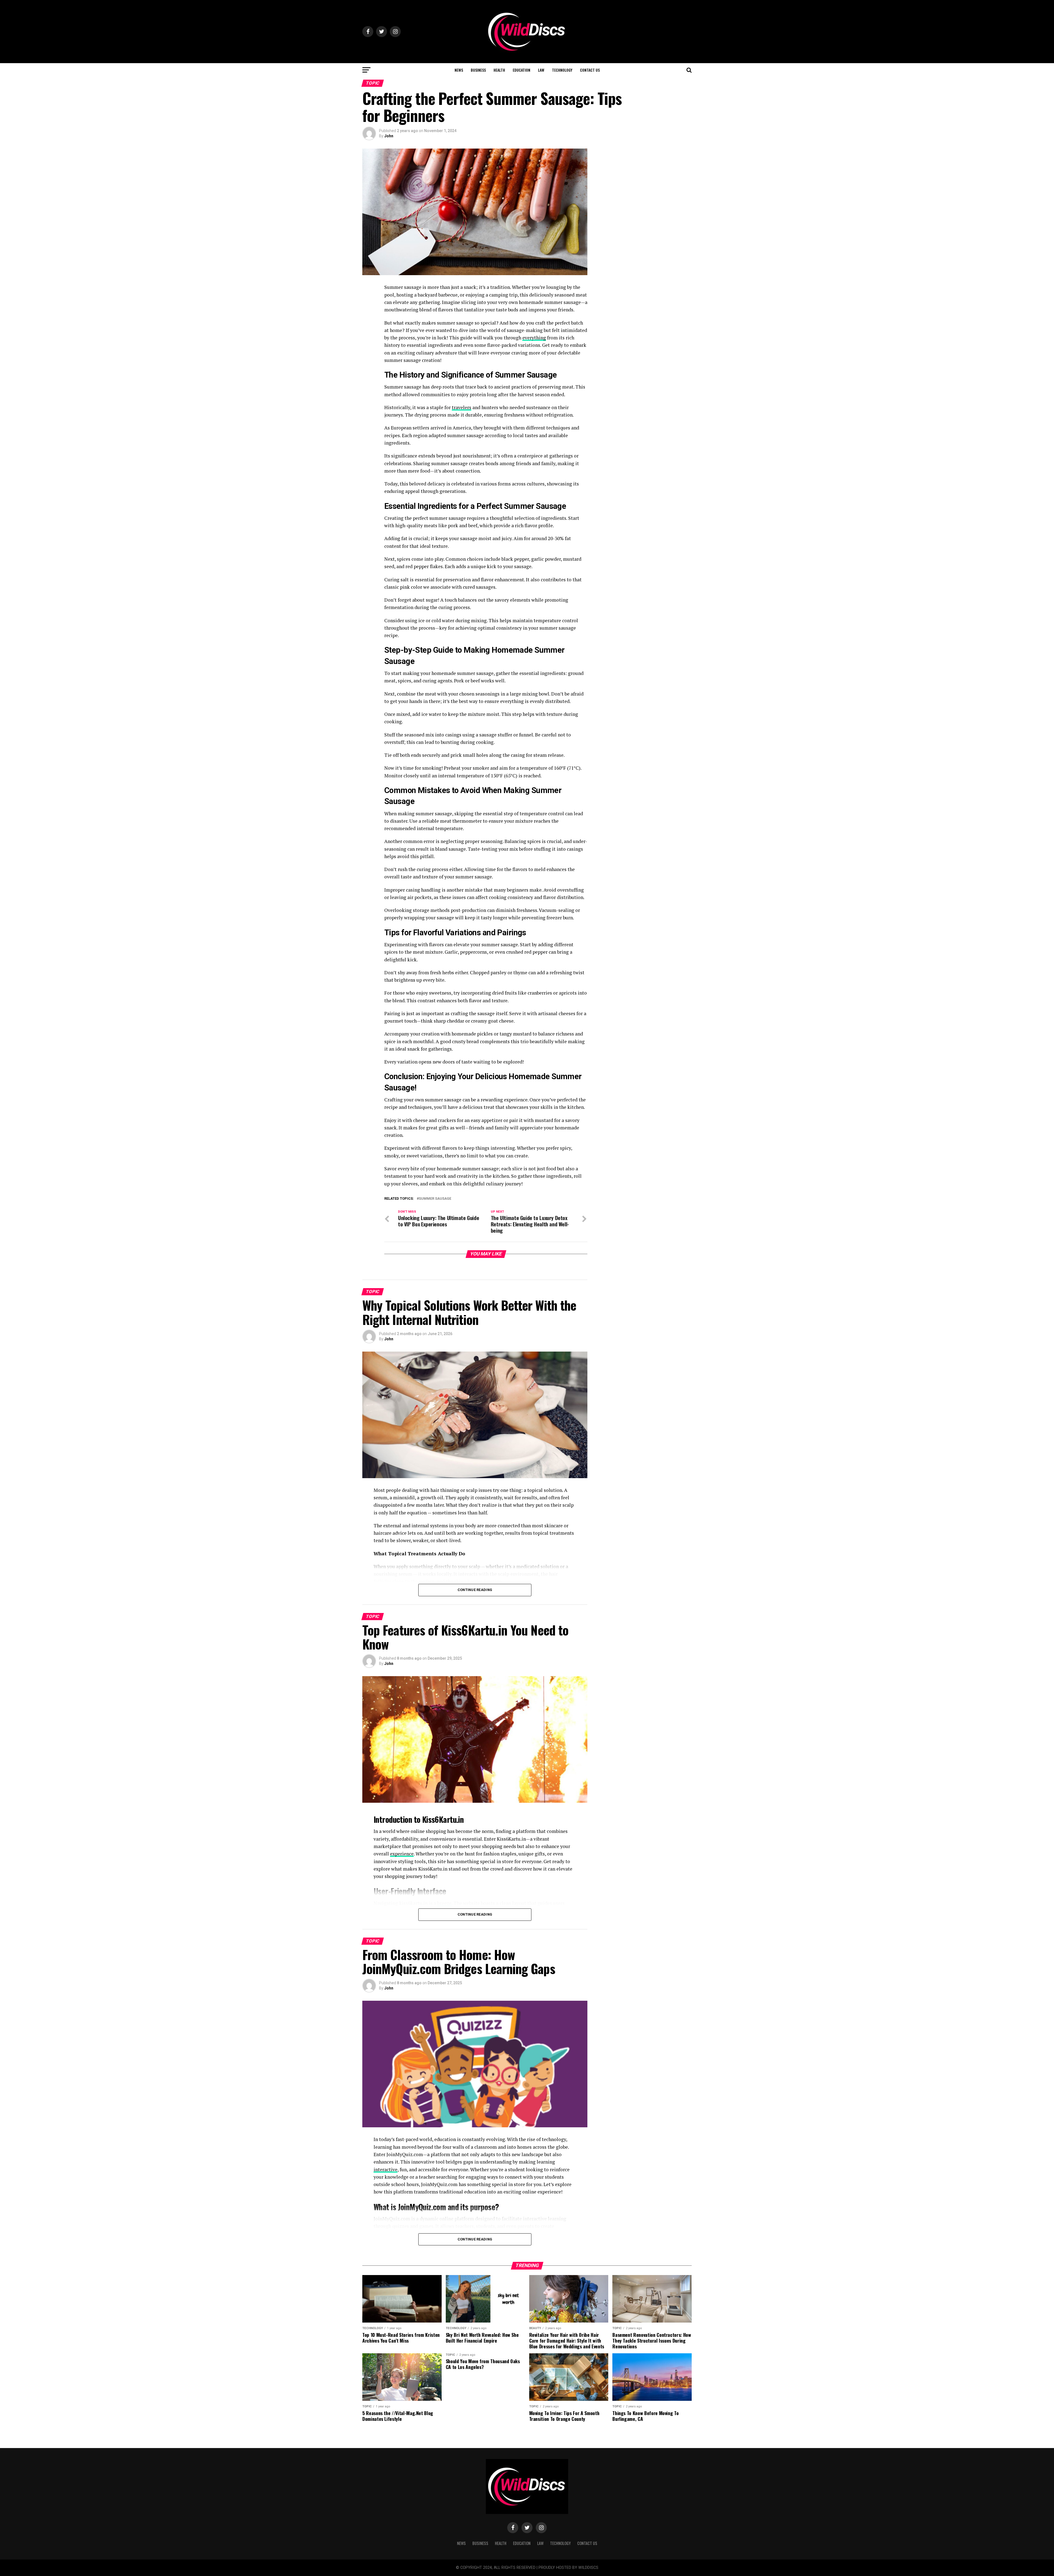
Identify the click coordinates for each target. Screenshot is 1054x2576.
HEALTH (499, 70)
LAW (541, 70)
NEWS (459, 70)
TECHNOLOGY (562, 70)
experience (402, 1854)
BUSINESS (478, 70)
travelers (462, 407)
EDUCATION (522, 70)
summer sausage (435, 1199)
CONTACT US (590, 70)
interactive (386, 2169)
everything (534, 338)
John (389, 136)
